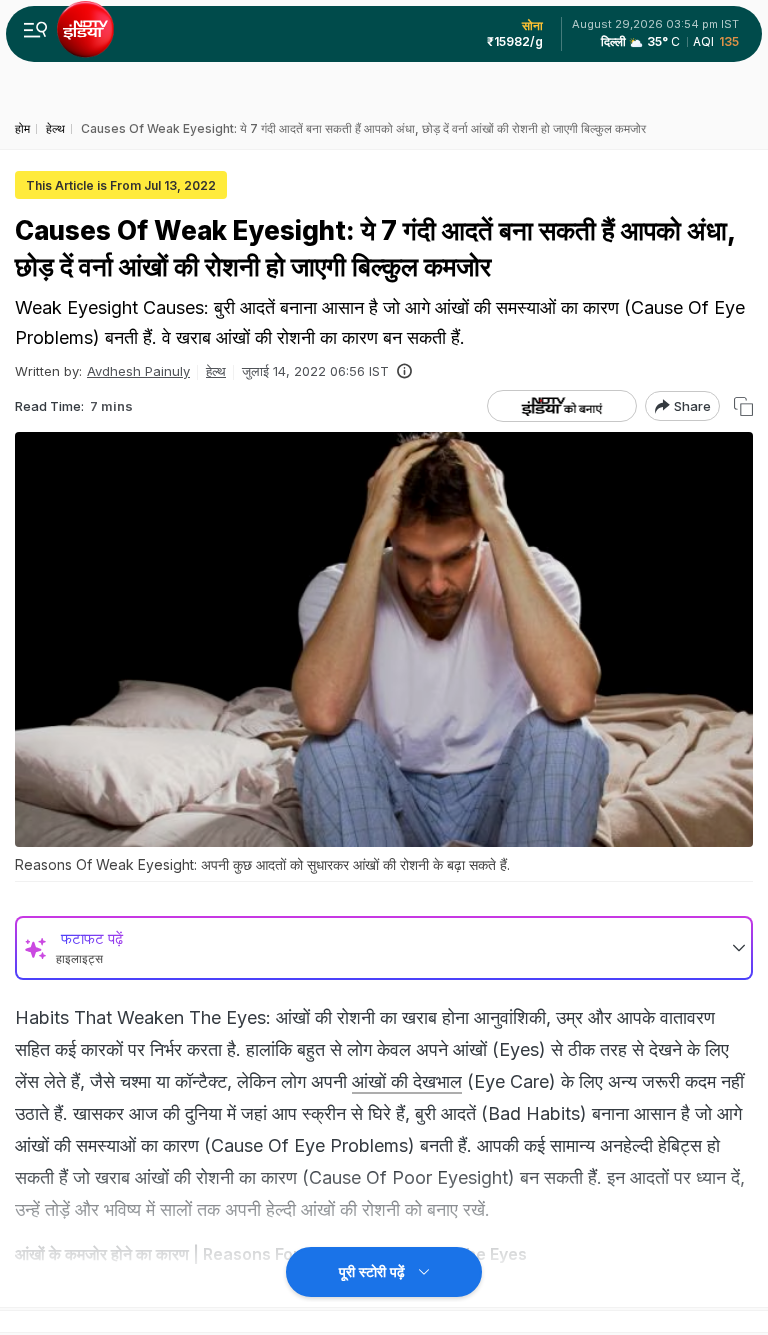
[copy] (743, 406)
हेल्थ (216, 371)
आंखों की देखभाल (407, 1081)
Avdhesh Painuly (138, 371)
